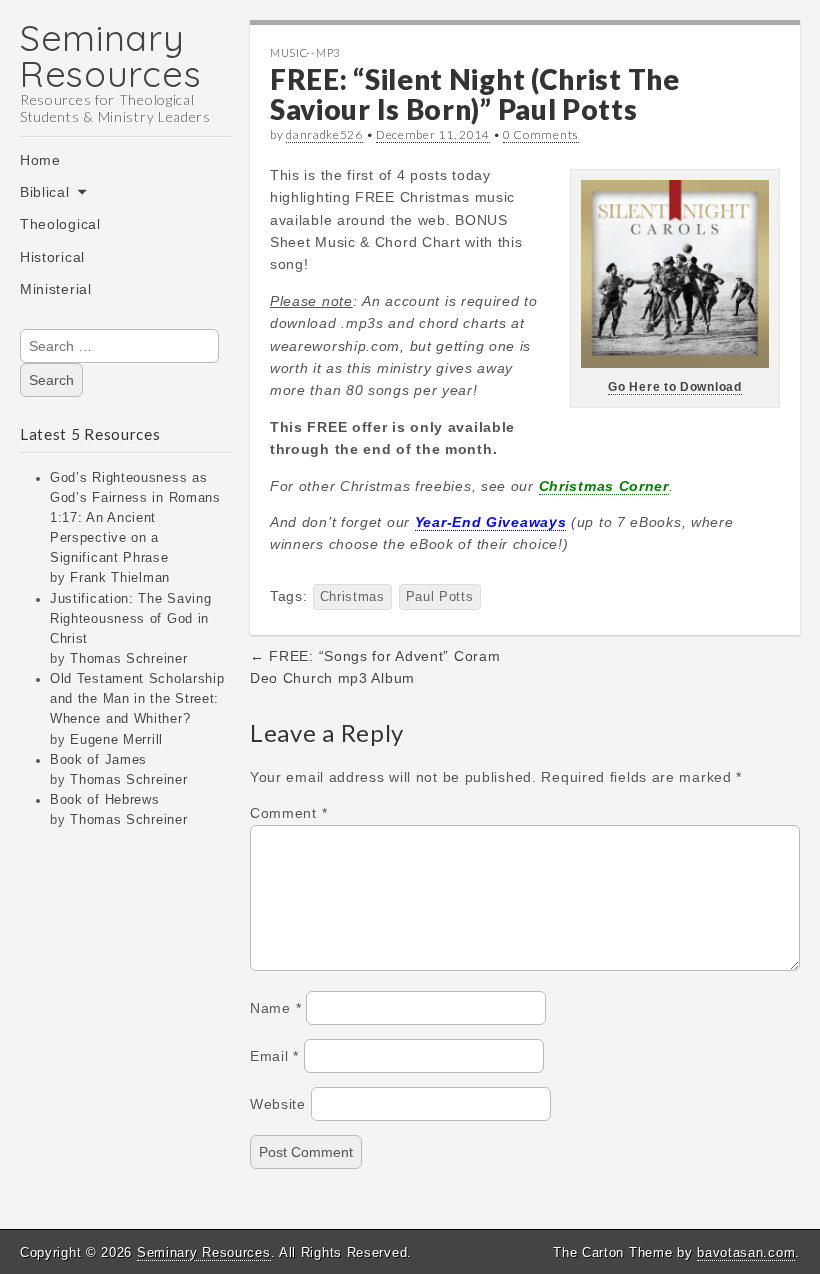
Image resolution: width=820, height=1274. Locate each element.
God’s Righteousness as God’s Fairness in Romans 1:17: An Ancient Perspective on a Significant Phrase (135, 518)
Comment (288, 813)
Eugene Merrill (116, 740)
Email (274, 1056)
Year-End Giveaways (491, 522)
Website (278, 1104)
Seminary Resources (110, 55)
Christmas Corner (604, 486)
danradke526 (324, 134)
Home (40, 160)
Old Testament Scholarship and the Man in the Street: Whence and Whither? (137, 699)
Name (275, 1008)
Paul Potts (440, 597)
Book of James (98, 760)
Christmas (352, 597)
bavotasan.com (746, 1252)
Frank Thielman (120, 578)
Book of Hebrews (105, 800)
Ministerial (56, 289)
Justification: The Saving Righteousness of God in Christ (131, 619)
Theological (60, 224)
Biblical (45, 192)
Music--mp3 (305, 52)
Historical (52, 257)
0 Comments (541, 134)
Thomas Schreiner (128, 659)
